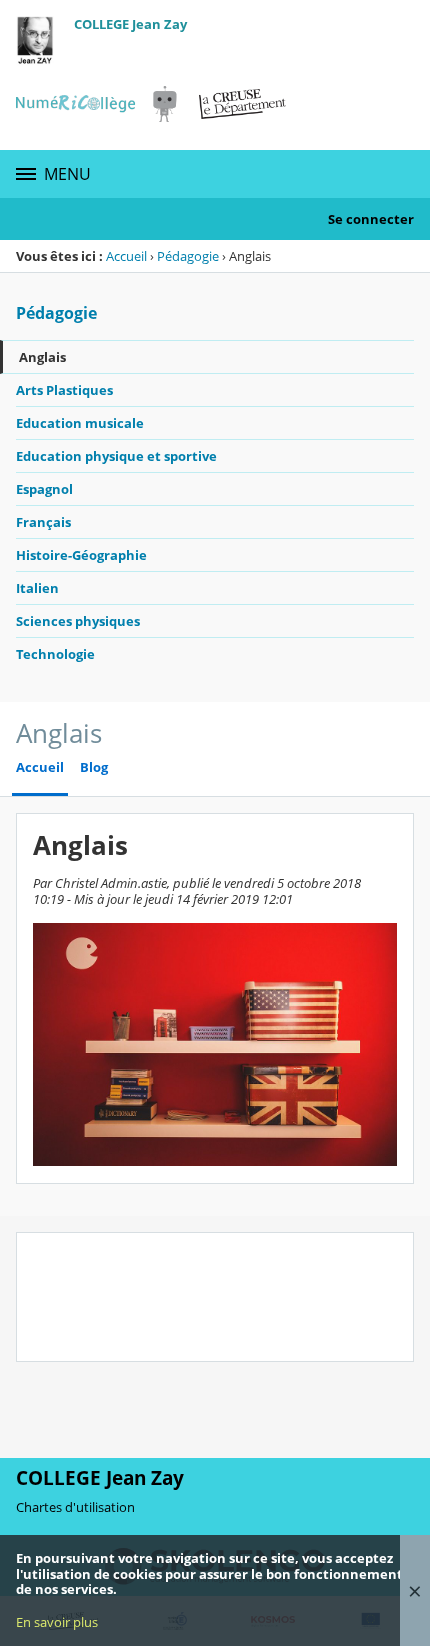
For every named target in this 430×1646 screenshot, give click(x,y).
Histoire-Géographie (81, 555)
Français (43, 522)
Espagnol (44, 489)
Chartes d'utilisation (75, 1507)
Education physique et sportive (116, 456)
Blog (94, 767)
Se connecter (371, 219)
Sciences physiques (78, 621)
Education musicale (80, 423)
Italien (37, 588)
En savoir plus (57, 1622)
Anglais (42, 357)
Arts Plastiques (64, 390)
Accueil (126, 256)
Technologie (55, 654)
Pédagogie (188, 256)
